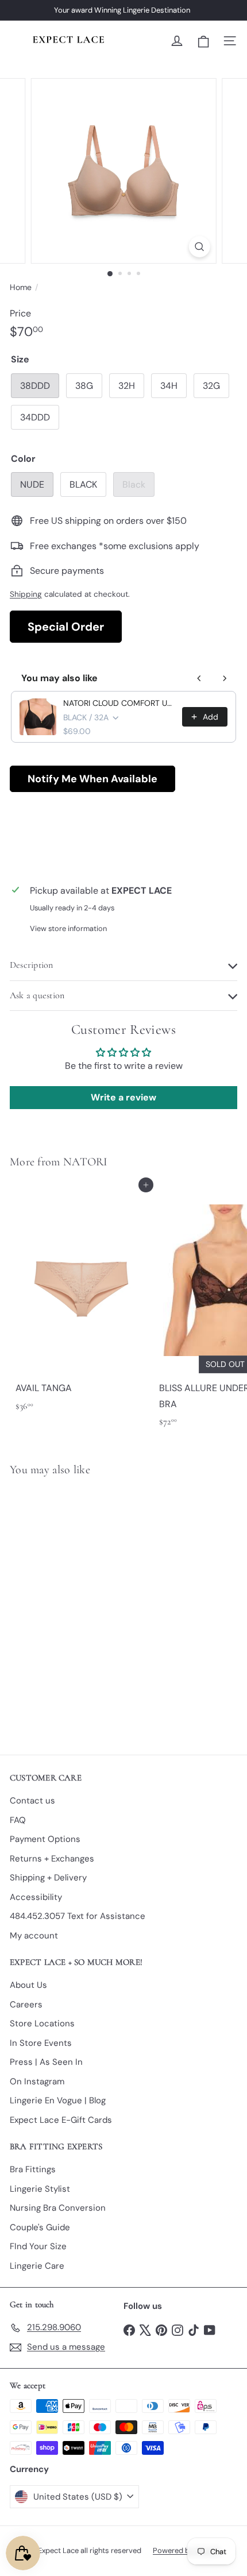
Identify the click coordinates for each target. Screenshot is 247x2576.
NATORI (86, 1162)
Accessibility (36, 1897)
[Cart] (203, 41)
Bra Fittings (33, 2169)
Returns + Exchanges (52, 1859)
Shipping (26, 594)
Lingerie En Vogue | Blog (58, 2100)
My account (34, 1936)
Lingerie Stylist (40, 2189)
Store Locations (42, 2023)
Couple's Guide (40, 2227)
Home (21, 287)
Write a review (123, 1097)
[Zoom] (199, 247)
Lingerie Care (37, 2266)
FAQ (18, 1820)
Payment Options (45, 1839)
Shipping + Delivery (48, 1878)
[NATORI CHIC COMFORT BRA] (82, 1609)
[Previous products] (199, 678)
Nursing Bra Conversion (58, 2208)
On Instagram (37, 2081)
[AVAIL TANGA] (82, 1301)
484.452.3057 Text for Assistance (78, 1916)
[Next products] (225, 678)
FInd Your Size (38, 2246)
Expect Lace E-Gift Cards (61, 2120)
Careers (26, 2005)
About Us (28, 1985)
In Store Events (41, 2043)
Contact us (32, 1801)
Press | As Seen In (46, 2062)
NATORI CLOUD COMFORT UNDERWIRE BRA (119, 703)
